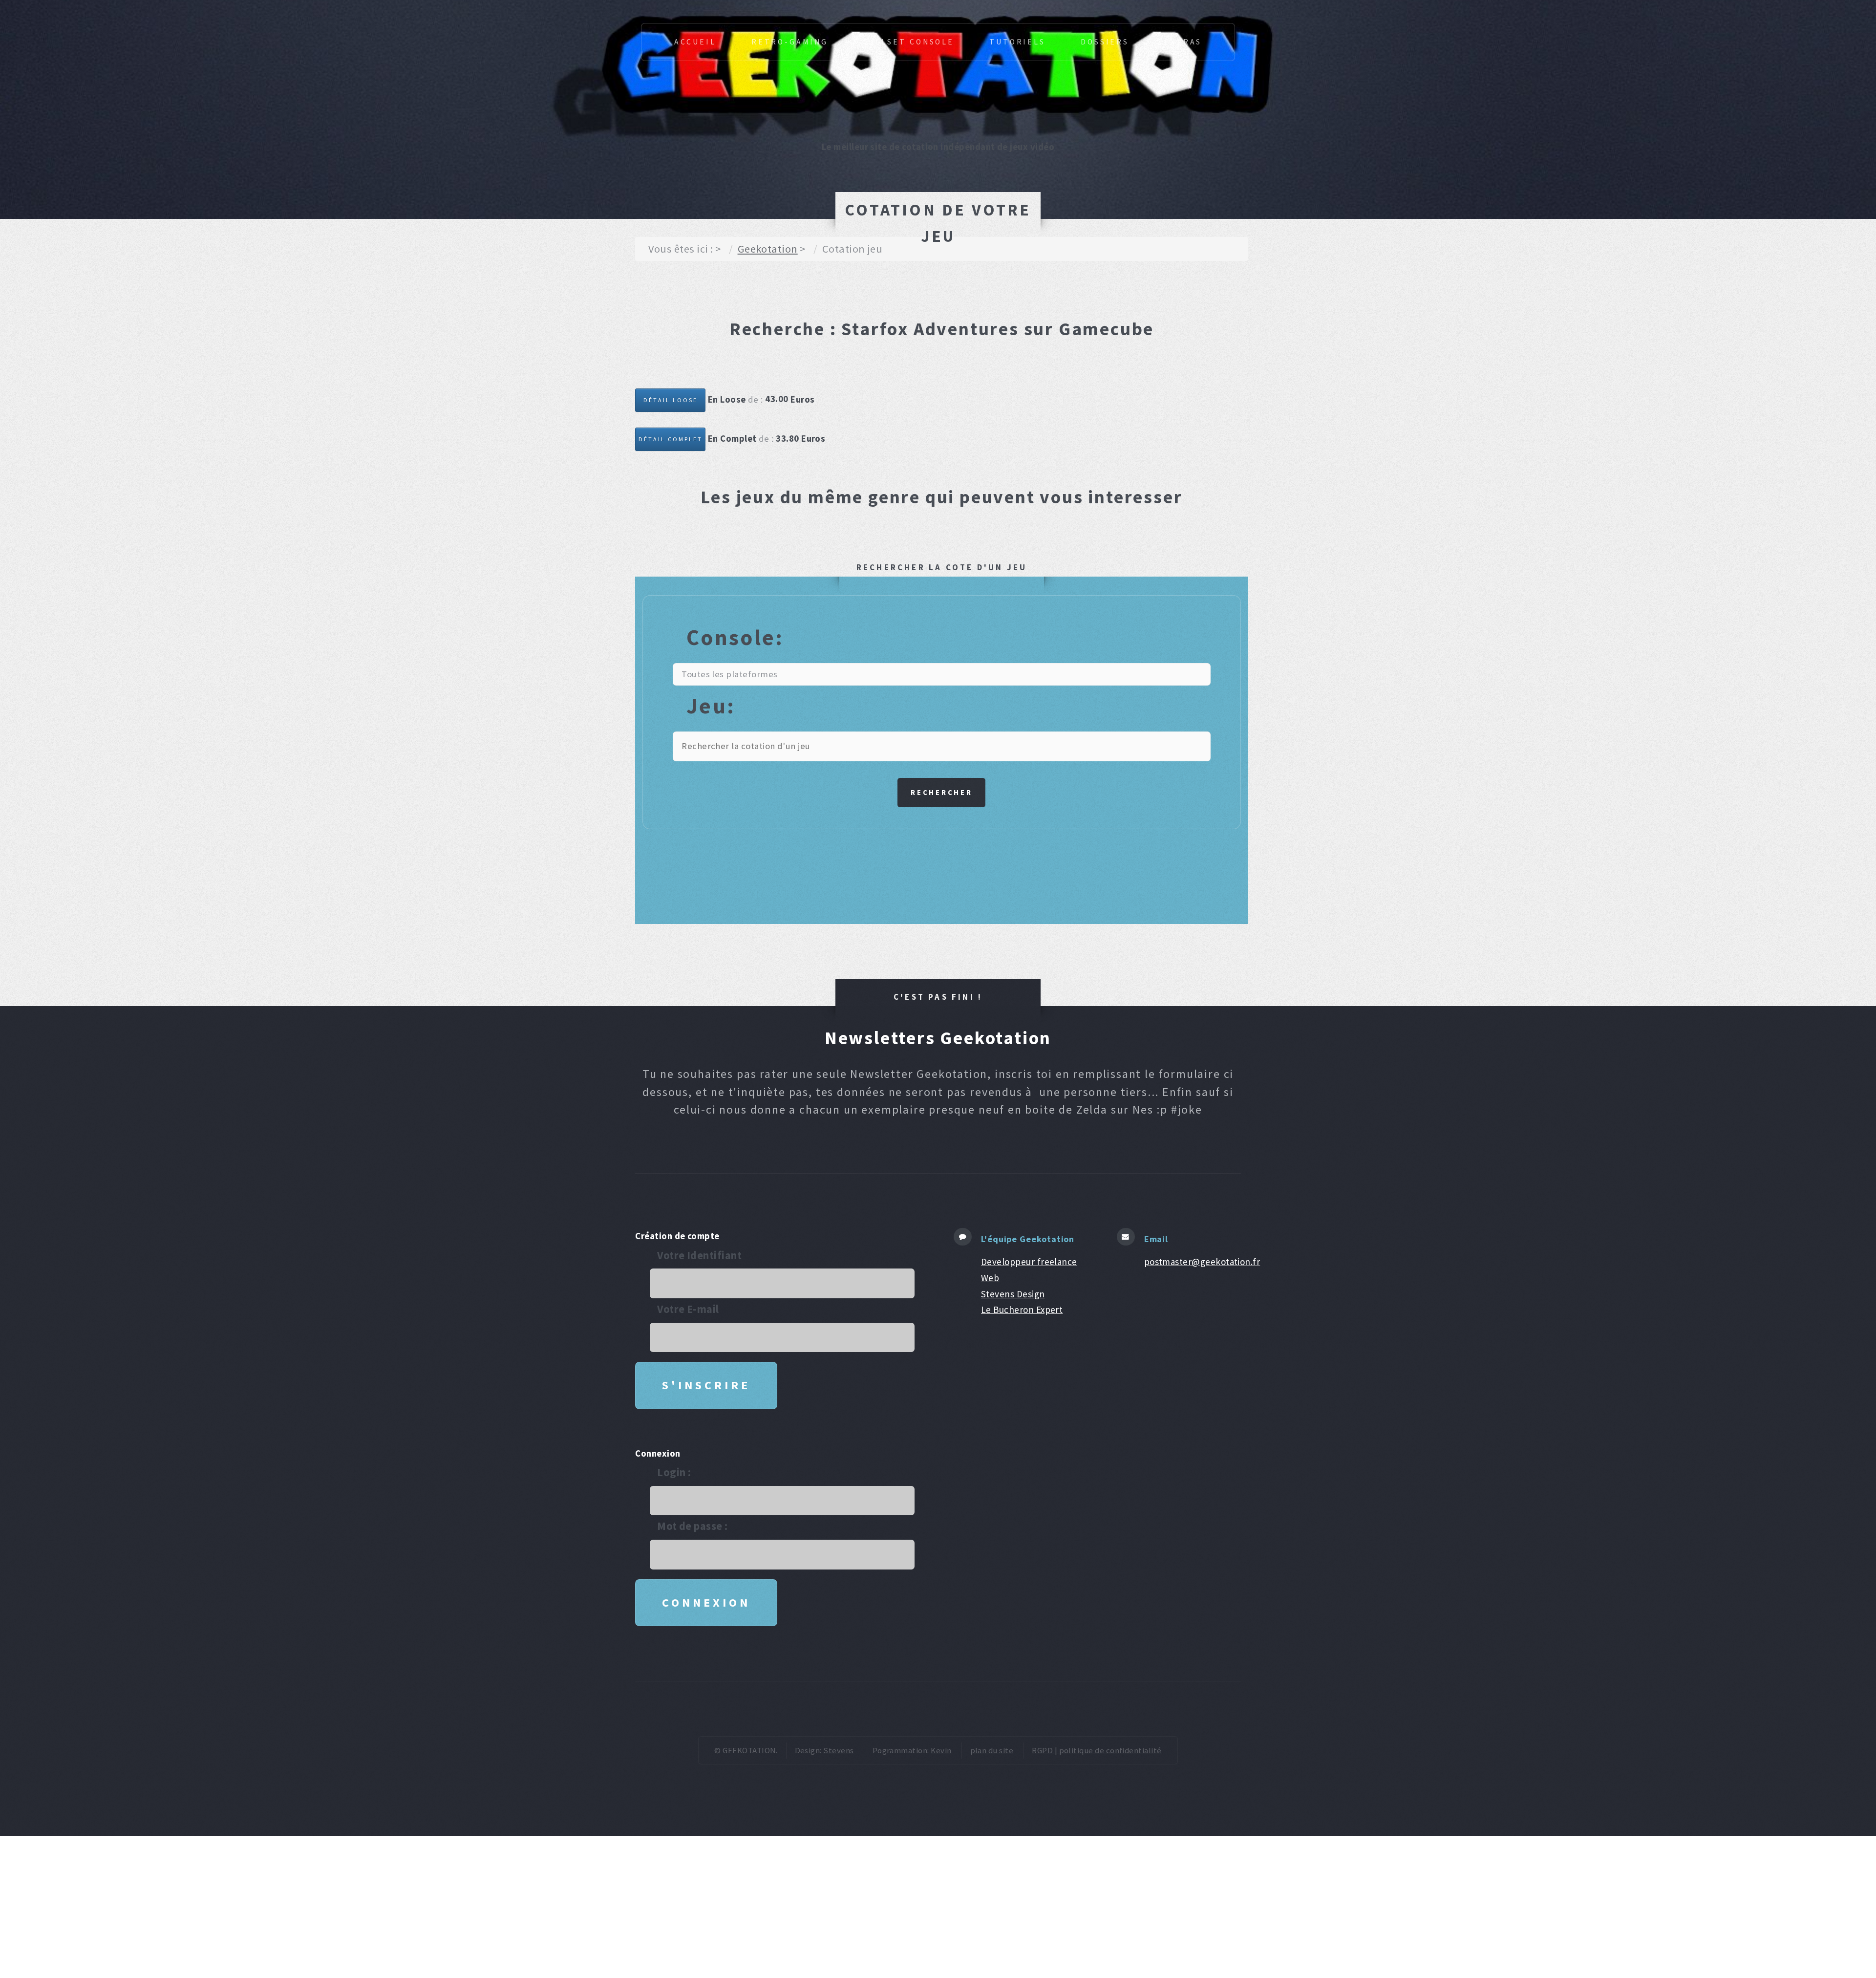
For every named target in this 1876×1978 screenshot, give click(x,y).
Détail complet (671, 439)
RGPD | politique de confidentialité (1097, 1750)
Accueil (695, 42)
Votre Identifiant (699, 1255)
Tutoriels (1017, 42)
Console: (735, 637)
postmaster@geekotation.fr (1202, 1262)
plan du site (992, 1750)
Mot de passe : (693, 1526)
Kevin (941, 1750)
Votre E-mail (688, 1309)
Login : (674, 1472)
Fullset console (908, 42)
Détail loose (671, 400)
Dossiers (1105, 42)
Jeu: (711, 706)
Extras (1183, 42)
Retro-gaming (790, 42)
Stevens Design (1013, 1294)
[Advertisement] (813, 293)
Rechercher (942, 792)
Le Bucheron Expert (1022, 1310)
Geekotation (768, 249)
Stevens (838, 1750)
